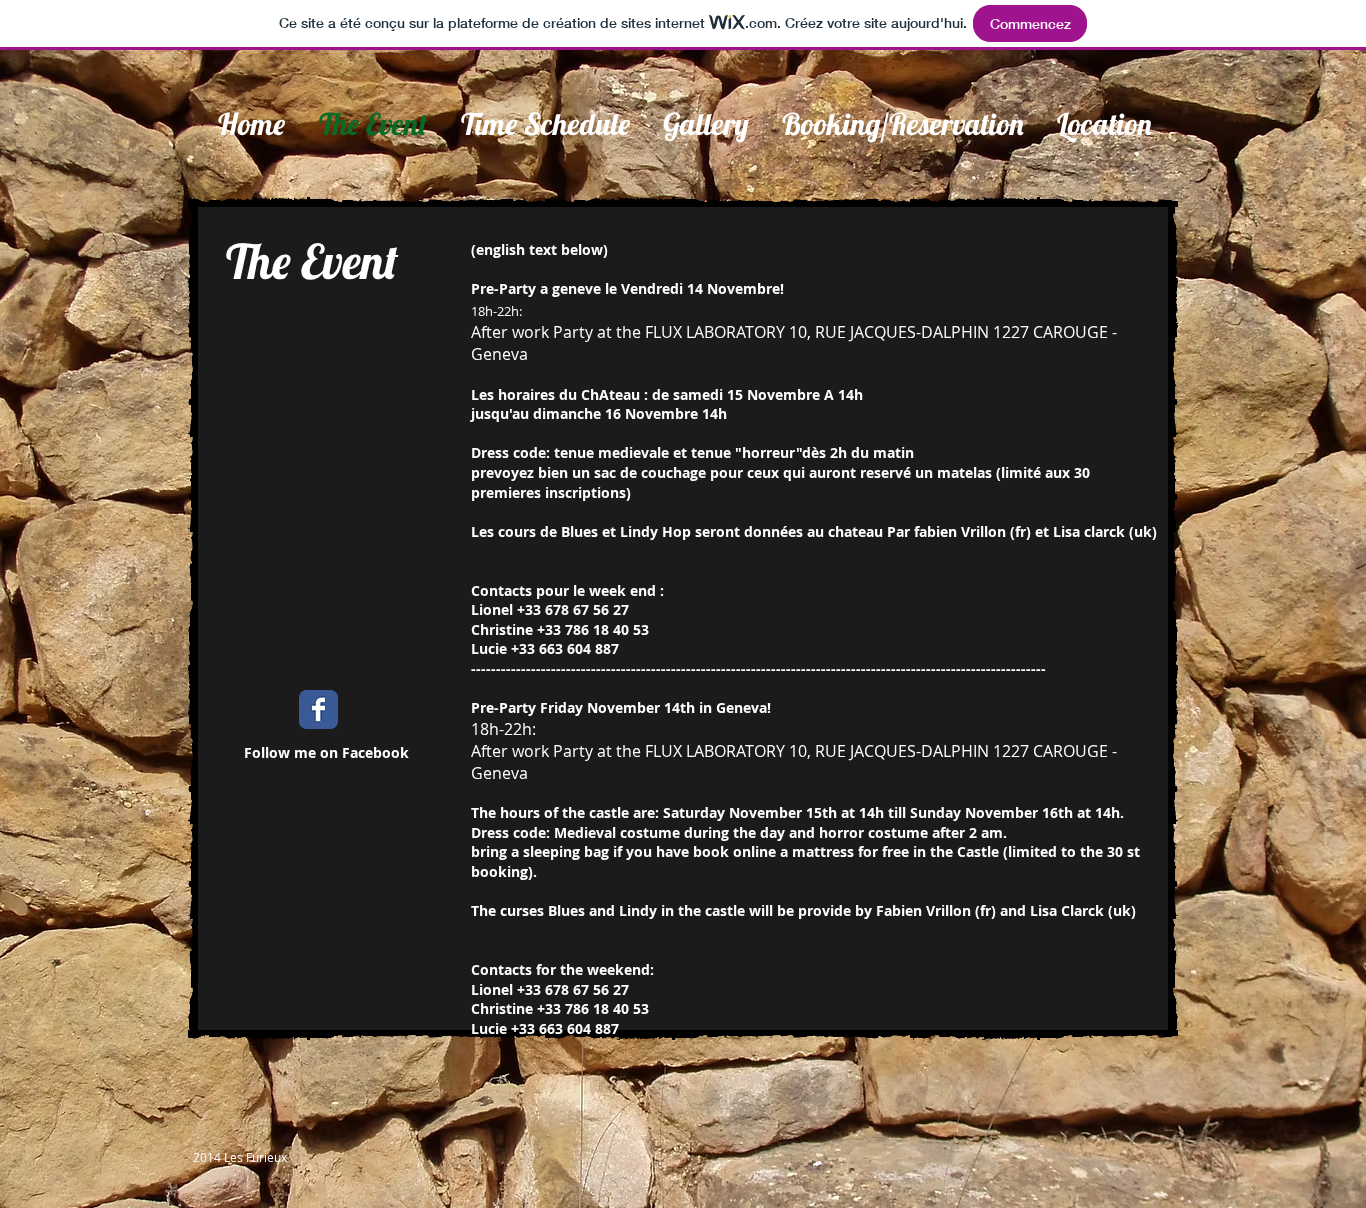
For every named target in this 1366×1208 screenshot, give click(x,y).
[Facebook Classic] (318, 709)
